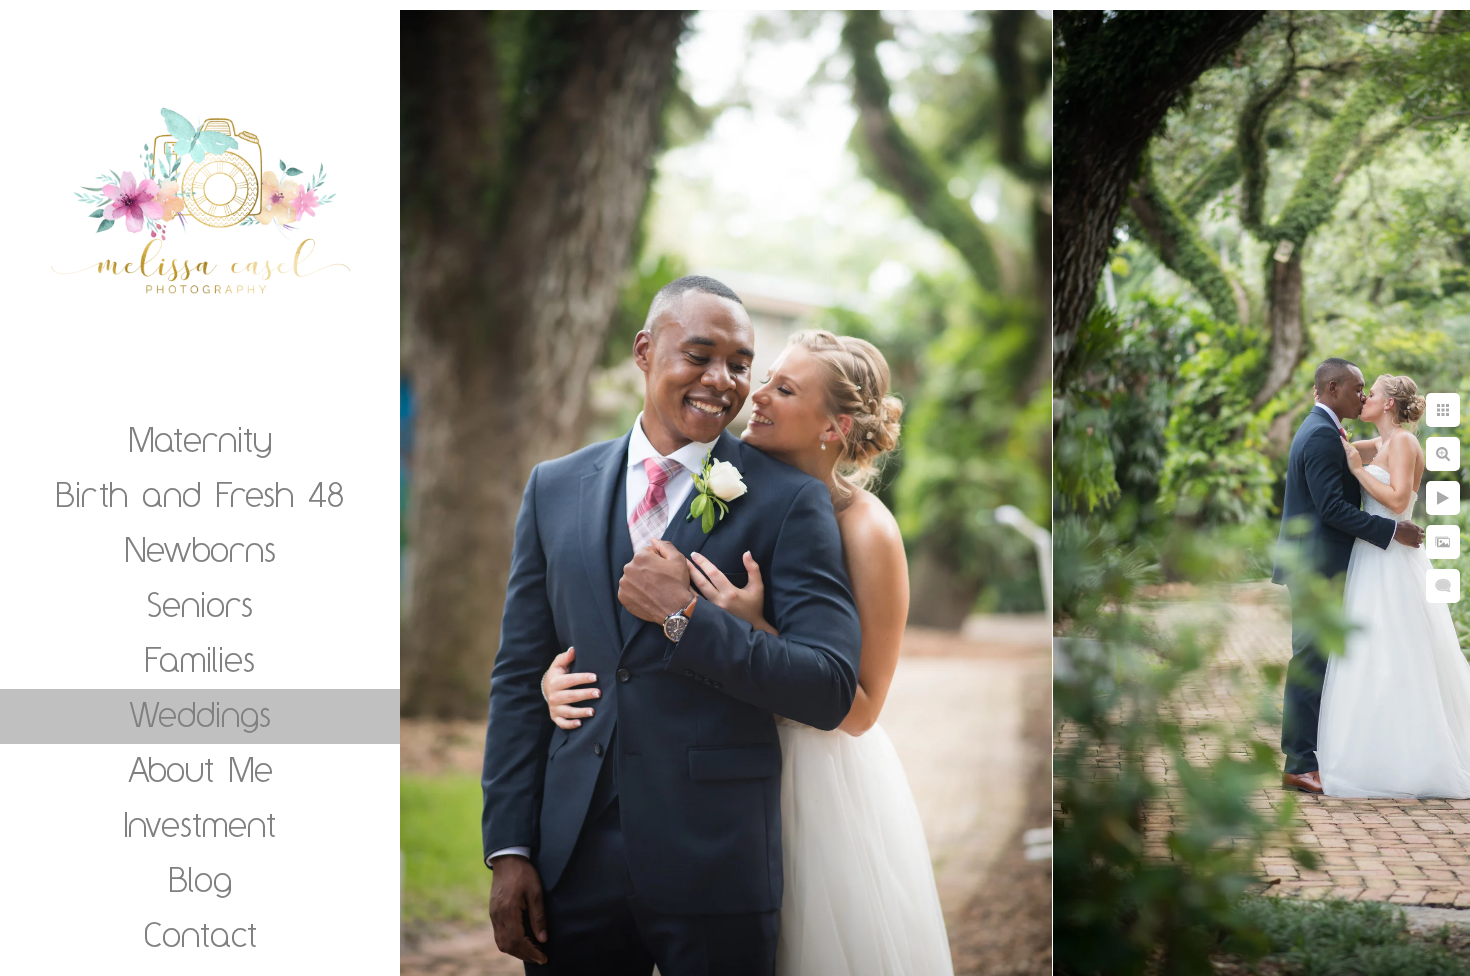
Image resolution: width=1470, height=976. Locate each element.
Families (200, 659)
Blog (200, 879)
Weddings (200, 714)
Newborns (200, 549)
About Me (200, 769)
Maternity (200, 439)
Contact (200, 934)
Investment (200, 824)
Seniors (200, 604)
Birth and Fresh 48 (200, 494)
